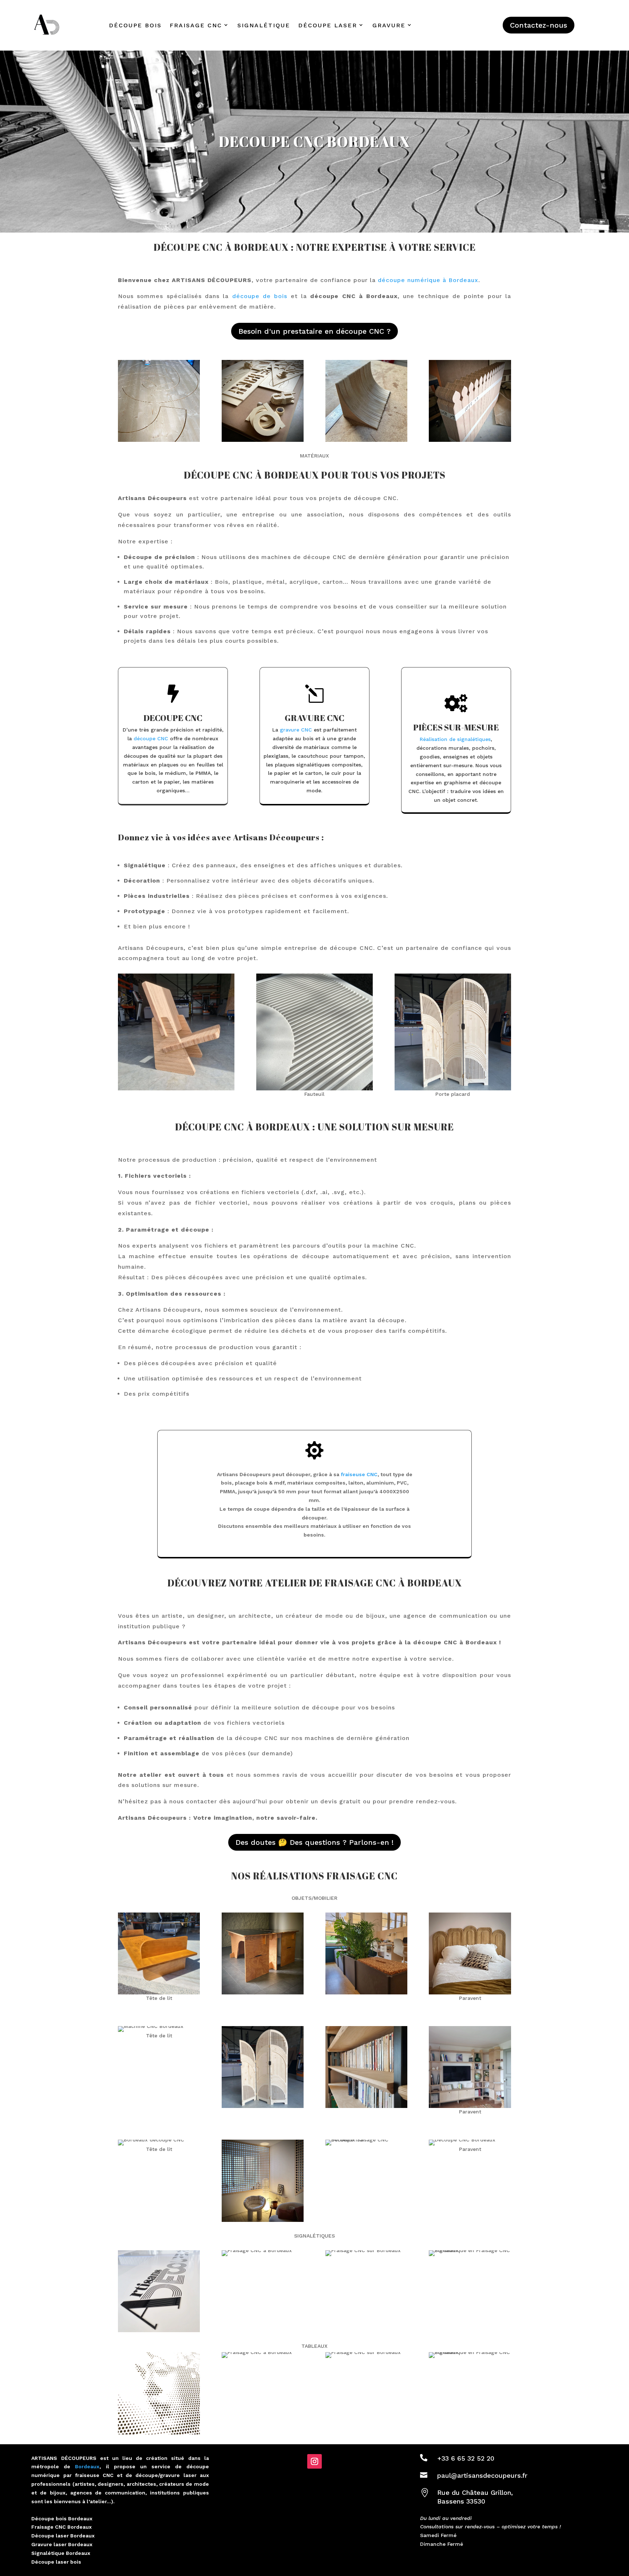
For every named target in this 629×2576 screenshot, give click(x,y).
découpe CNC (151, 738)
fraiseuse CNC (359, 1474)
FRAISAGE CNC (196, 25)
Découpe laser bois (56, 2562)
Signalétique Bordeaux (61, 2553)
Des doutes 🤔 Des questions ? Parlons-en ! (314, 1842)
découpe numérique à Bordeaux (428, 280)
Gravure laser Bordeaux (62, 2544)
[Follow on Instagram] (314, 2461)
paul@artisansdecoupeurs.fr (482, 2475)
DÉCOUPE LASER (328, 25)
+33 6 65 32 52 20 (466, 2458)
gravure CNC (296, 730)
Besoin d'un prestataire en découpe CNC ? (314, 331)
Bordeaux (87, 2466)
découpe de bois (260, 296)
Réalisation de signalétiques (455, 739)
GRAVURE (389, 25)
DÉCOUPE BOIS (135, 25)
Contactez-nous (539, 25)
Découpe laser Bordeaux (63, 2536)
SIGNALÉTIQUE (264, 25)
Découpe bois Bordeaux (62, 2518)
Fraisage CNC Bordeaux (62, 2527)
